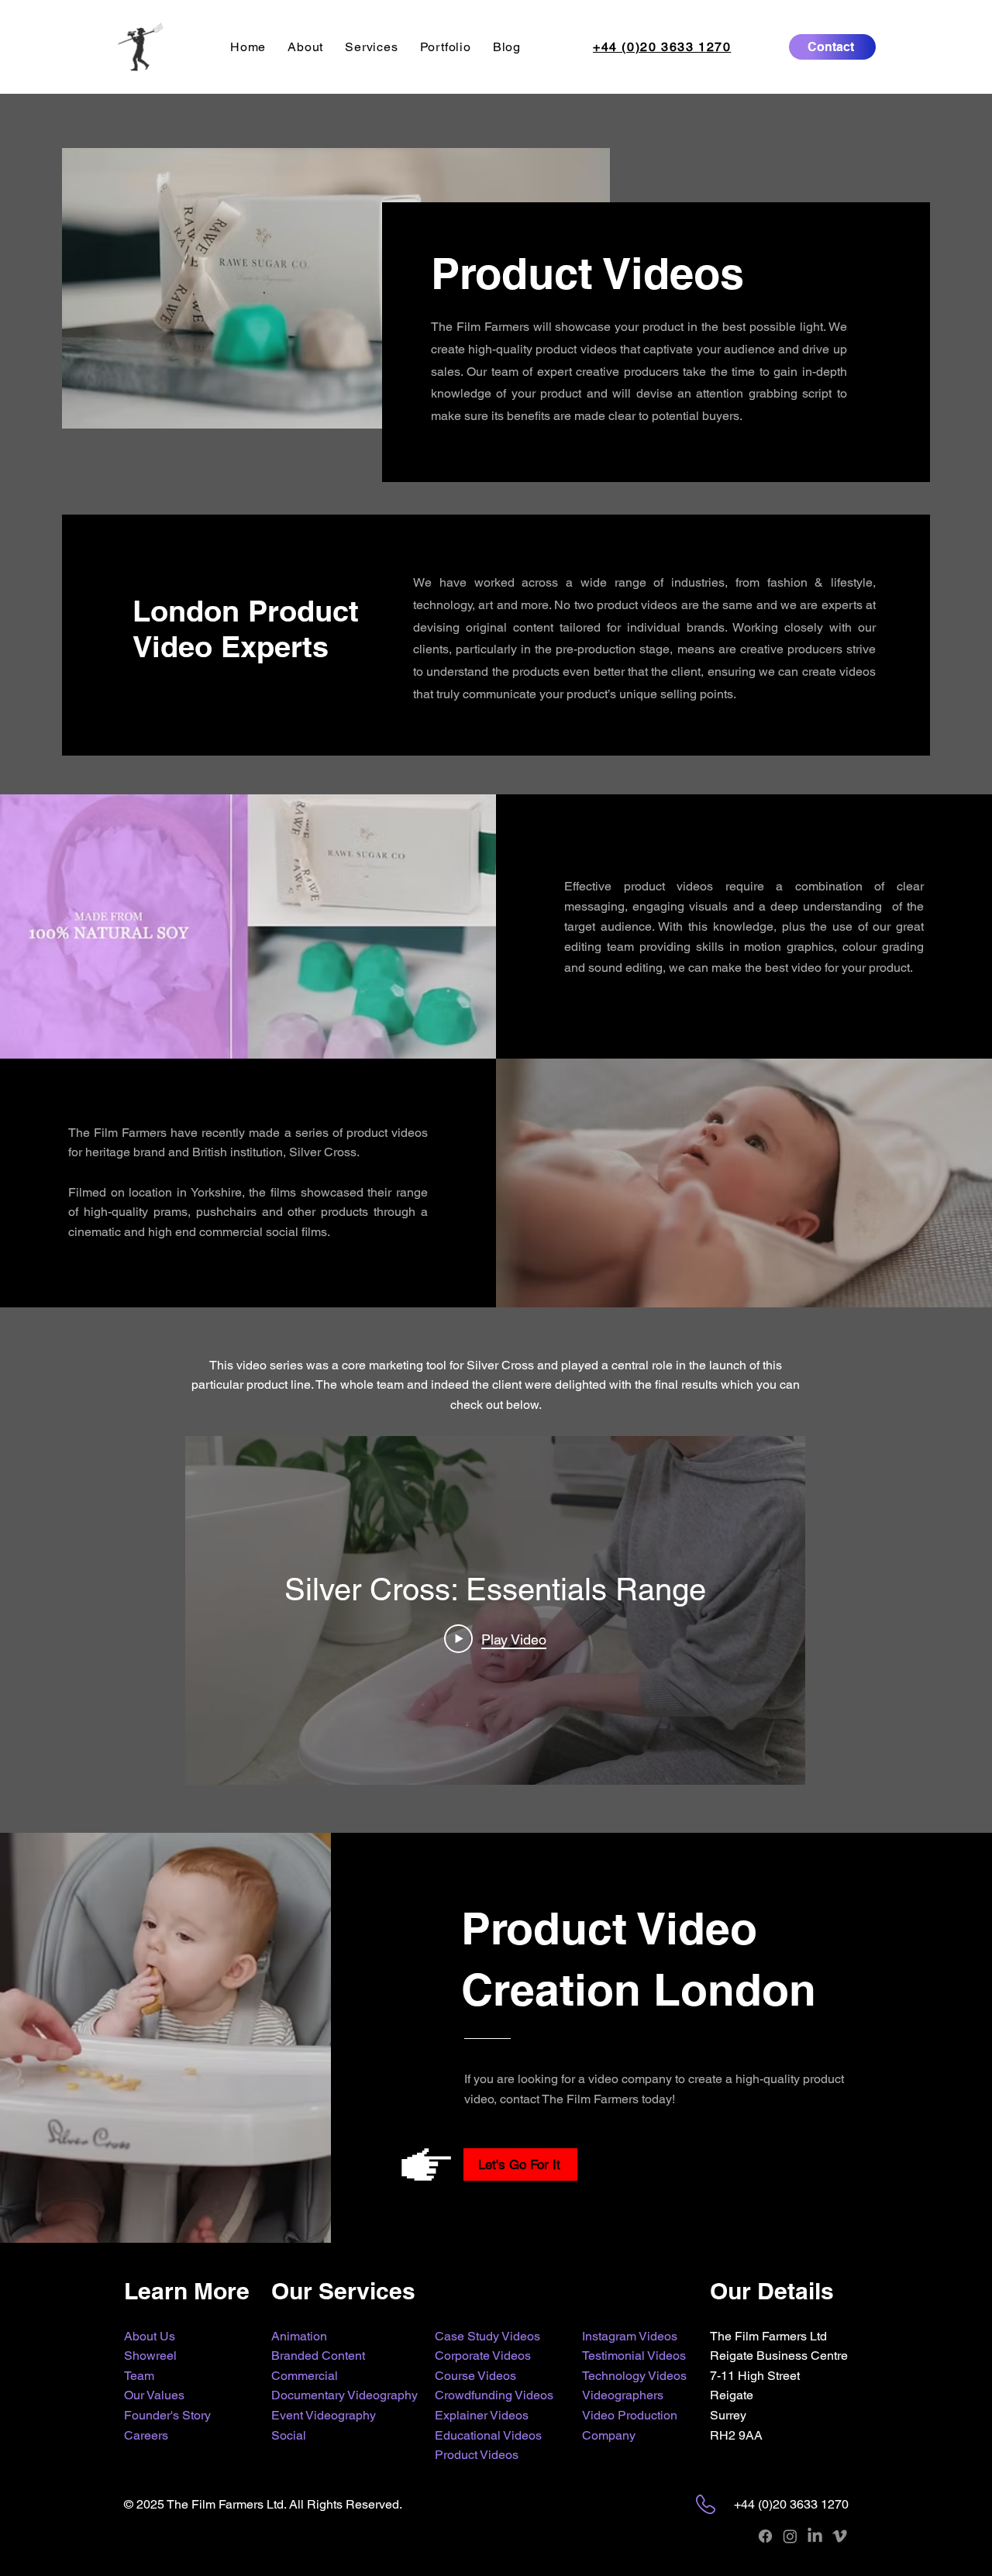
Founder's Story (167, 2415)
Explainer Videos (482, 2415)
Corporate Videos (483, 2356)
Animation (299, 2336)
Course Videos (475, 2376)
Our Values (154, 2395)
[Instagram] (790, 2536)
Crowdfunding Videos (494, 2395)
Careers (146, 2435)
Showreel (150, 2356)
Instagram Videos (630, 2336)
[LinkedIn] (815, 2536)
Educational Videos (488, 2435)
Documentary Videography (344, 2395)
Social (289, 2435)
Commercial (305, 2376)
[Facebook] (765, 2536)
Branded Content (318, 2356)
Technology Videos (634, 2376)
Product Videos (477, 2455)
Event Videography (324, 2415)
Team (139, 2376)
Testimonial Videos (634, 2356)
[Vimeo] (840, 2536)
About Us (150, 2336)
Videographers (623, 2395)
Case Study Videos (487, 2336)
